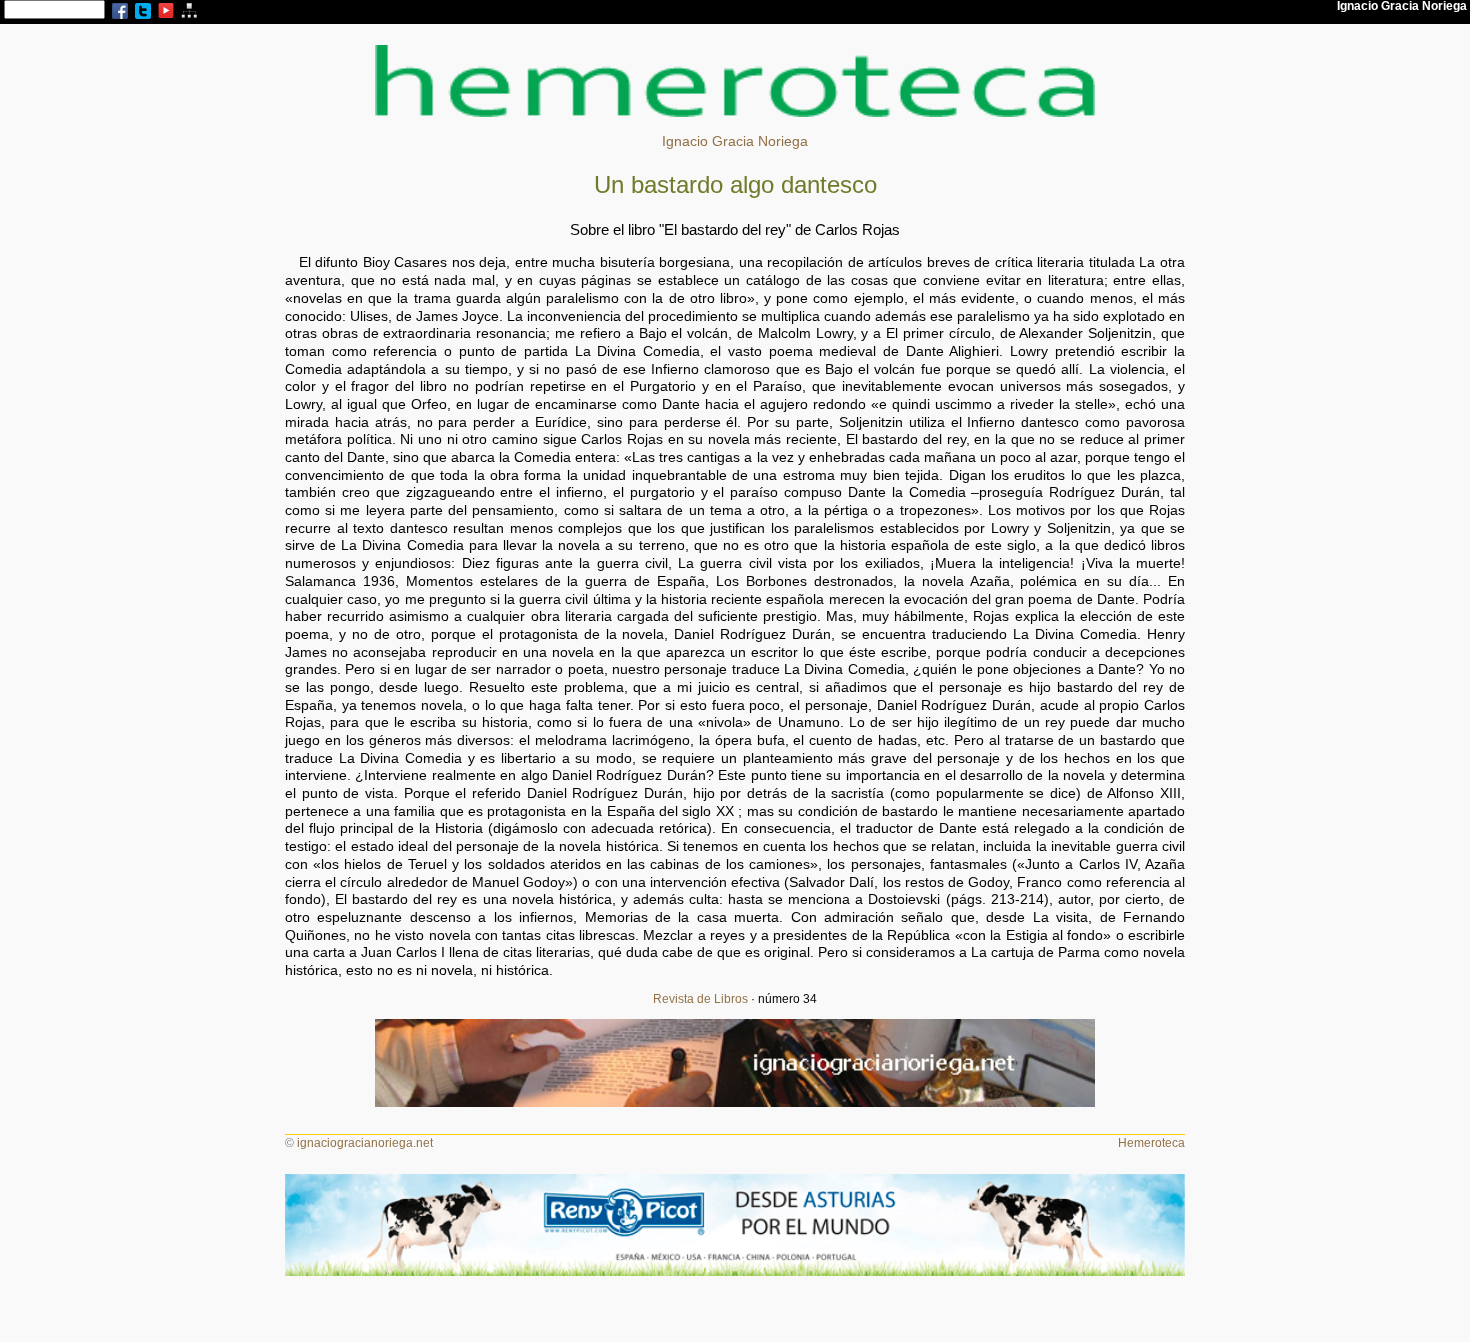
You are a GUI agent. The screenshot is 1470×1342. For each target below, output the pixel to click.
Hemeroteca (1151, 1143)
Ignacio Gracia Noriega (735, 141)
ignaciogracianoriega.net (365, 1143)
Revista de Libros (700, 999)
